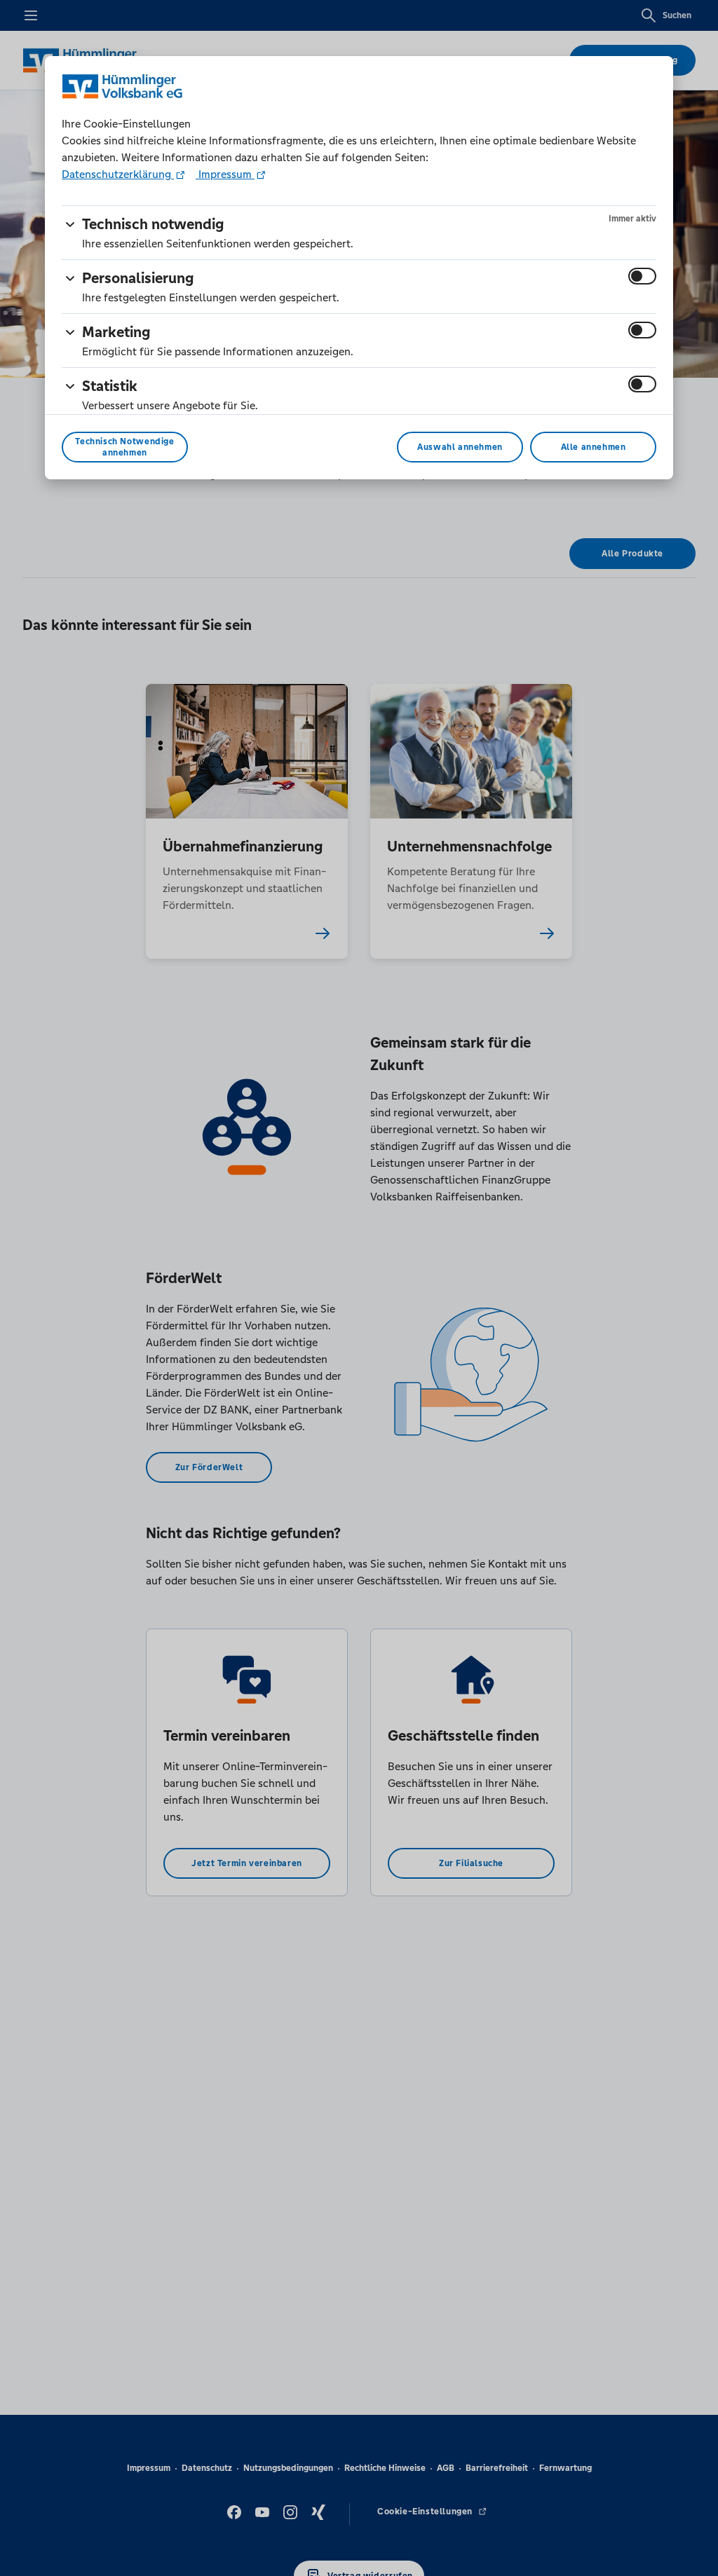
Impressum (225, 174)
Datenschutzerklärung (118, 174)
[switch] (642, 276)
